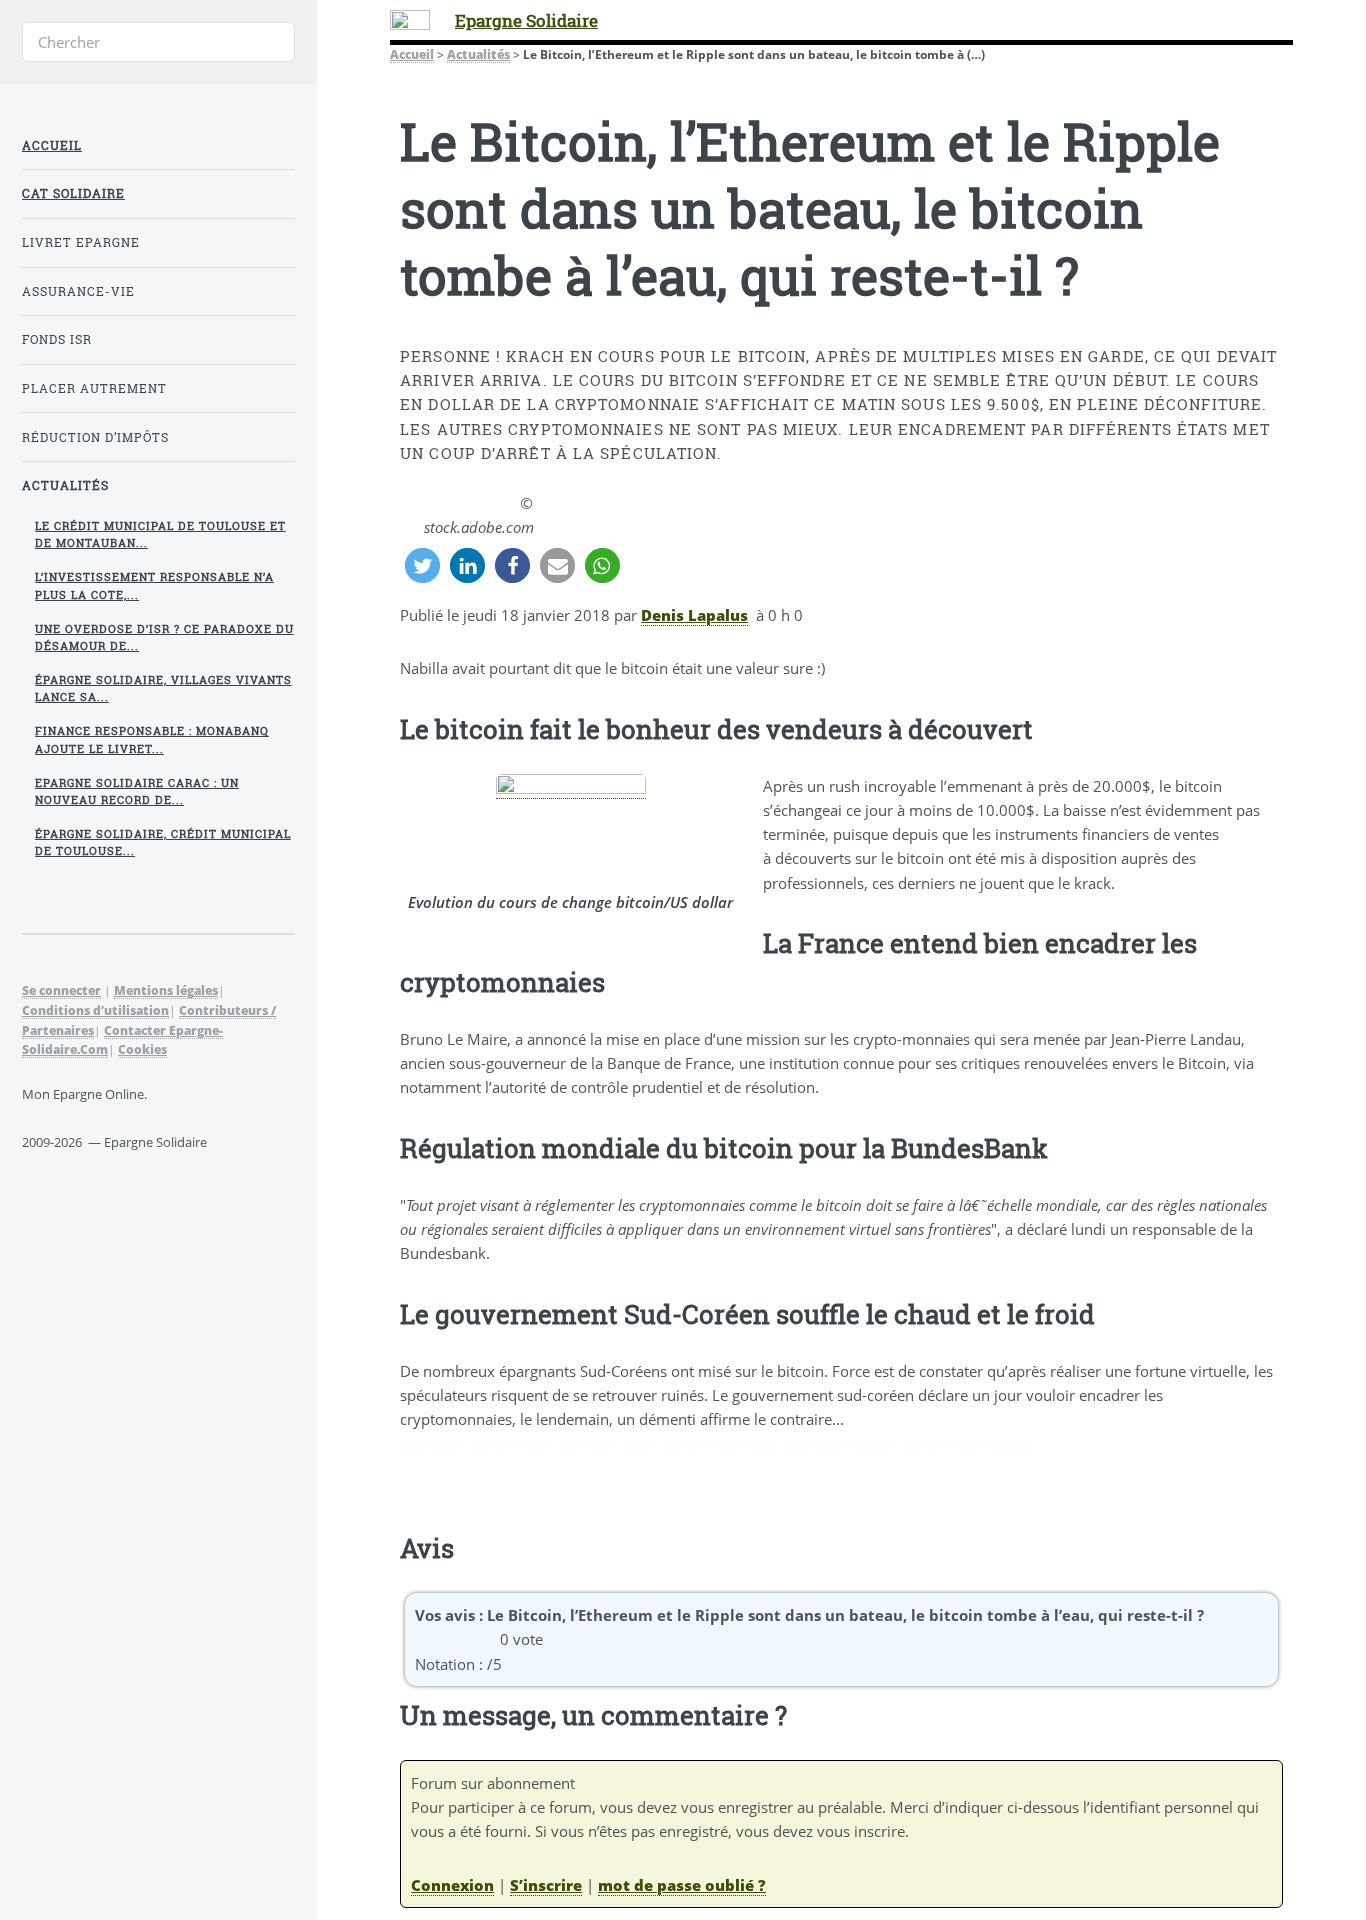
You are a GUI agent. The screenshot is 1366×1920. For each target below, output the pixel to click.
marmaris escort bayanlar (966, 1446)
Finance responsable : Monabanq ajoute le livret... (152, 739)
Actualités (478, 54)
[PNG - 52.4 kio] (571, 788)
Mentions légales (166, 990)
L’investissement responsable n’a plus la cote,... (154, 585)
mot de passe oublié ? (682, 1885)
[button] (422, 565)
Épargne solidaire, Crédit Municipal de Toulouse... (163, 842)
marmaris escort (510, 1446)
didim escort (431, 1446)
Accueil (412, 54)
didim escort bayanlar (839, 1446)
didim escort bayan (606, 1446)
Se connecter (61, 990)
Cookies (142, 1049)
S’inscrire (546, 1885)
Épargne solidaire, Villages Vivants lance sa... (163, 688)
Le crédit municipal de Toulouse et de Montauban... (160, 534)
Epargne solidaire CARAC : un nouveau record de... (137, 791)
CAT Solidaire (73, 193)
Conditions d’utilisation (95, 1010)
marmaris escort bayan (719, 1446)
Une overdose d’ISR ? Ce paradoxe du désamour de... (164, 637)
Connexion (452, 1885)
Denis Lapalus (694, 615)
